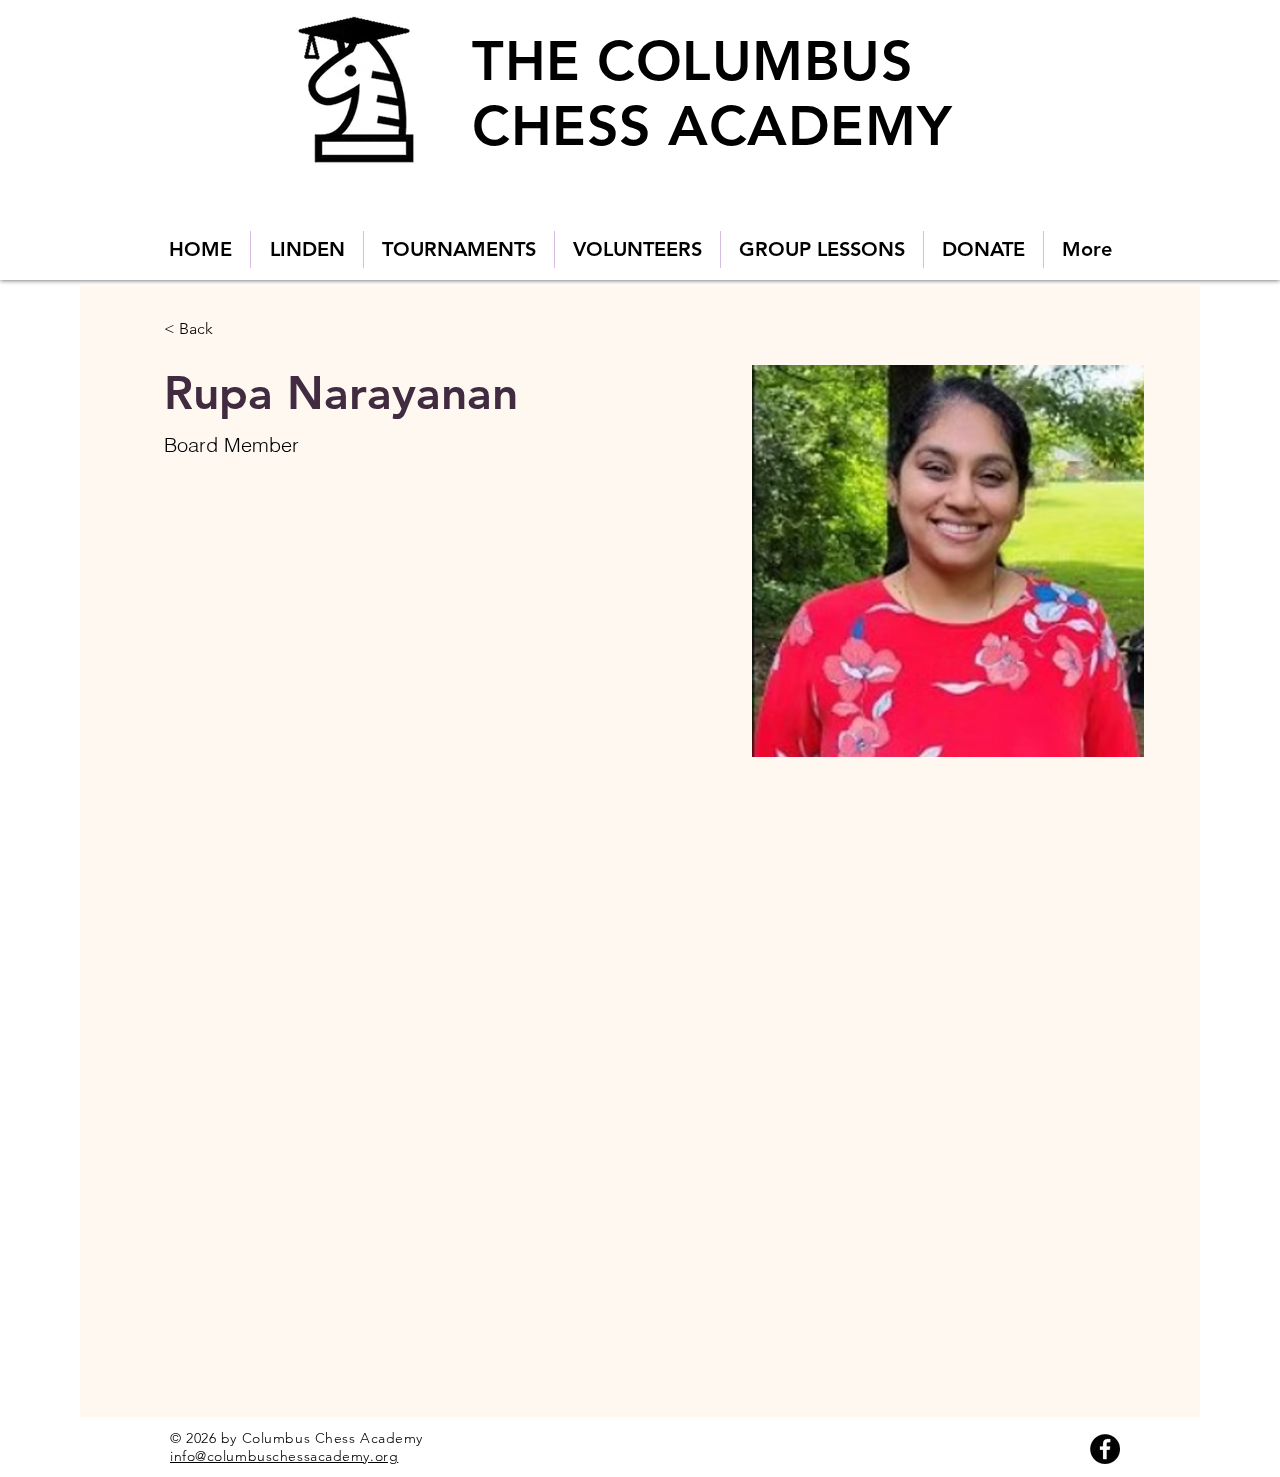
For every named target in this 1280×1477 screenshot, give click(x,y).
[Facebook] (1105, 1449)
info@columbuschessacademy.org (284, 1456)
